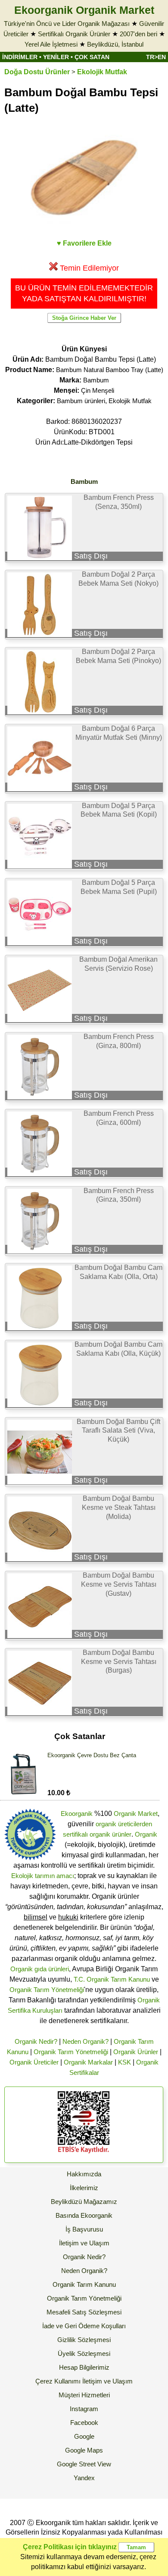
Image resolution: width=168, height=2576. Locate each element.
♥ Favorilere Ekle (84, 243)
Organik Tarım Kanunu (84, 2284)
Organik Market (136, 1814)
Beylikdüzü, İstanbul (115, 44)
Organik (146, 1834)
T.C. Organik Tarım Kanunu (112, 1979)
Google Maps (84, 2450)
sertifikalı (75, 1834)
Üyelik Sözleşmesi (84, 2353)
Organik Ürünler (136, 2052)
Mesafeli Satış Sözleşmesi (84, 2312)
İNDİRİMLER (20, 57)
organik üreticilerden (124, 1824)
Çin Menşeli (98, 390)
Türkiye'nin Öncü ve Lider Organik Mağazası (67, 24)
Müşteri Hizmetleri (84, 2395)
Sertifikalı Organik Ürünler (74, 34)
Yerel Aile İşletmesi (51, 44)
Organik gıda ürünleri (40, 1969)
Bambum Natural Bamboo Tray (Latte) (110, 370)
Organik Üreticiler (34, 2062)
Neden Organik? (86, 2041)
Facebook (84, 2423)
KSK (124, 2062)
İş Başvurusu (84, 2229)
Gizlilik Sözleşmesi (84, 2340)
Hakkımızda (84, 2174)
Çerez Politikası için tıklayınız (70, 2547)
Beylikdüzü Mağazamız (84, 2202)
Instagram (84, 2409)
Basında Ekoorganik (84, 2215)
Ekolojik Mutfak (102, 72)
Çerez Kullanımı (58, 2381)
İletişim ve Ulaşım (84, 2243)
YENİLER (56, 57)
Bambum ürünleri (81, 401)
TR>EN (156, 57)
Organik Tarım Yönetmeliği (47, 1990)
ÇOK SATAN (92, 57)
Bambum (96, 380)
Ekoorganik (77, 1814)
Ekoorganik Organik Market (84, 10)
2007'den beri (138, 34)
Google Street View (84, 2464)
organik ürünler (110, 1834)
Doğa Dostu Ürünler (37, 72)
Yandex (84, 2478)
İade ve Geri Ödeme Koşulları (84, 2326)
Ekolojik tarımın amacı (43, 1876)
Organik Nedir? (36, 2041)
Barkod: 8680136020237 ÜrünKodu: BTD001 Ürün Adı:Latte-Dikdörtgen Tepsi (84, 432)
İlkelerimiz (84, 2188)
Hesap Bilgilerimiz (84, 2367)
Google (84, 2436)
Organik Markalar (88, 2062)
